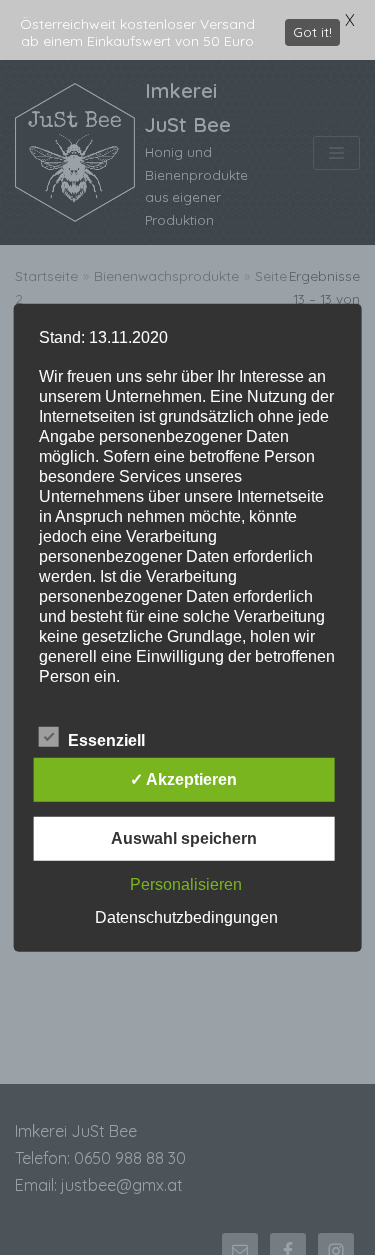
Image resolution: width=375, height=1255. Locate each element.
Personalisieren (186, 884)
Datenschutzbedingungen (186, 917)
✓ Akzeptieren (183, 779)
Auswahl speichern (184, 838)
